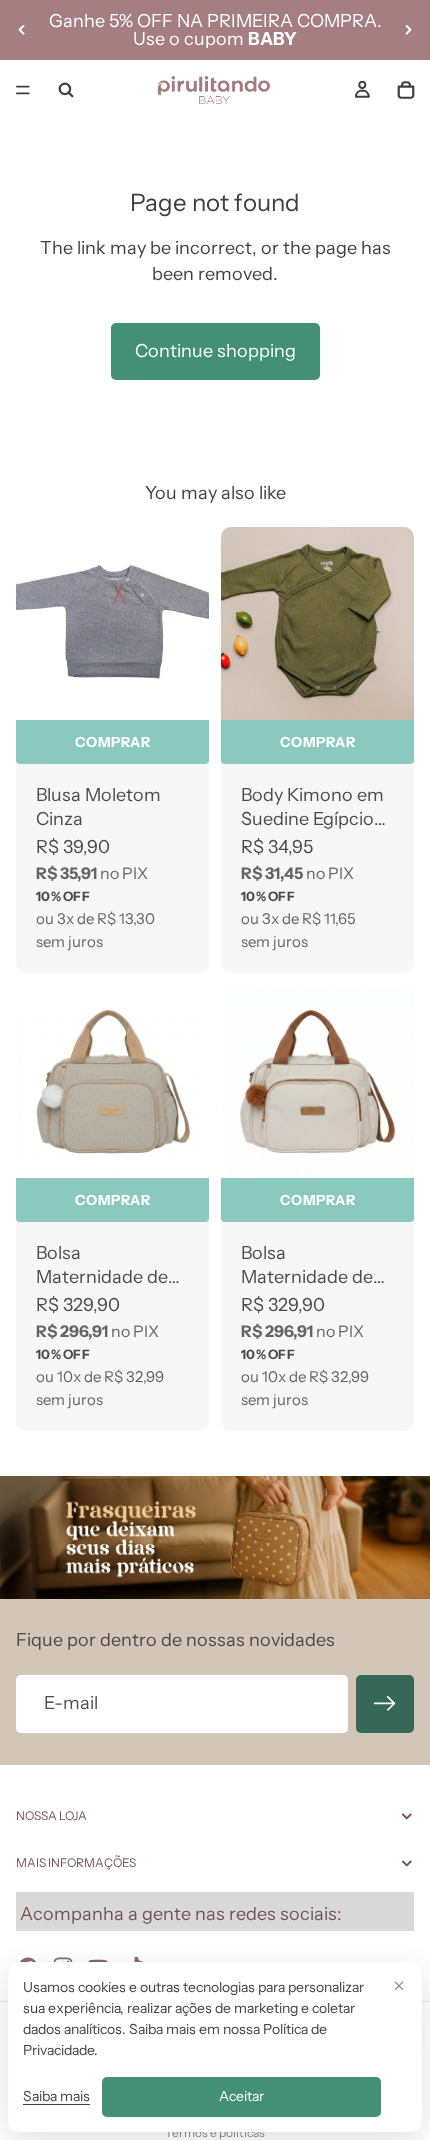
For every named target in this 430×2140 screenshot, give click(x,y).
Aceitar (241, 2096)
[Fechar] (399, 1985)
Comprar (113, 742)
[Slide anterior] (22, 30)
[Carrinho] (406, 90)
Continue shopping (215, 351)
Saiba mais (56, 2096)
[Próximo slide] (408, 30)
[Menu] (23, 90)
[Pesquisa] (66, 90)
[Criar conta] (385, 1704)
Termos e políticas (215, 2132)
